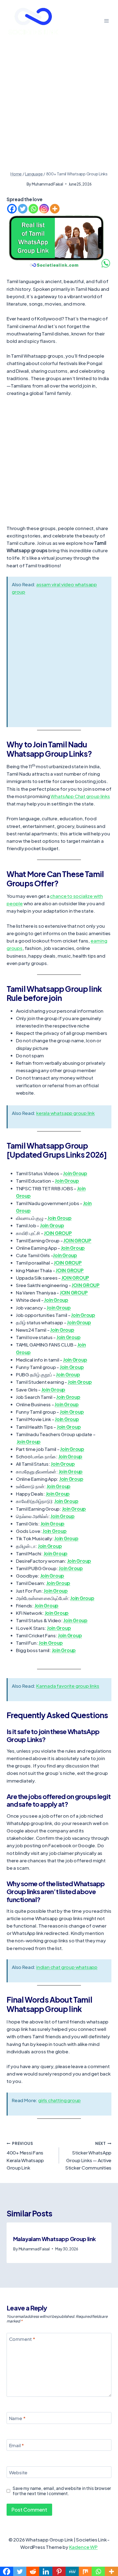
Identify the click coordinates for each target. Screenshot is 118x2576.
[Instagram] (44, 209)
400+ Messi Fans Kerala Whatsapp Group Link (25, 2156)
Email (17, 2445)
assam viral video (56, 584)
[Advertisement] (59, 110)
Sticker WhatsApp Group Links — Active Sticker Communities (88, 2156)
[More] (55, 209)
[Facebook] (12, 209)
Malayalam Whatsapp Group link (54, 2239)
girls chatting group (59, 2100)
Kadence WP (83, 2547)
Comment (22, 2339)
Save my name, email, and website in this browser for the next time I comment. (62, 2491)
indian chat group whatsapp (67, 1967)
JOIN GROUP (77, 1240)
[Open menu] (106, 21)
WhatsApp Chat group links (80, 796)
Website (18, 2472)
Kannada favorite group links (68, 1686)
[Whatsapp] (33, 209)
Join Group (75, 1173)
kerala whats (50, 1113)
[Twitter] (23, 209)
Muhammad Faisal (47, 184)
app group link (79, 1113)
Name (17, 2418)
